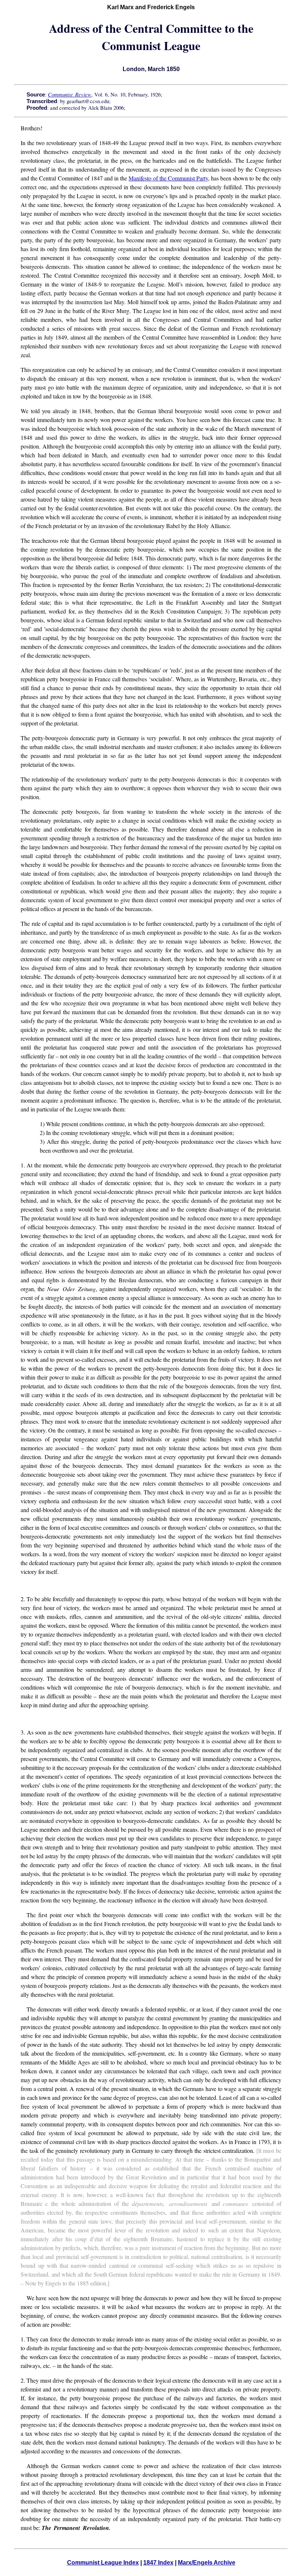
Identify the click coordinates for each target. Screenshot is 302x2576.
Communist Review (70, 94)
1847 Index (158, 2563)
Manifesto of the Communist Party (168, 178)
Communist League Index (103, 2563)
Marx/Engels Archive (207, 2563)
